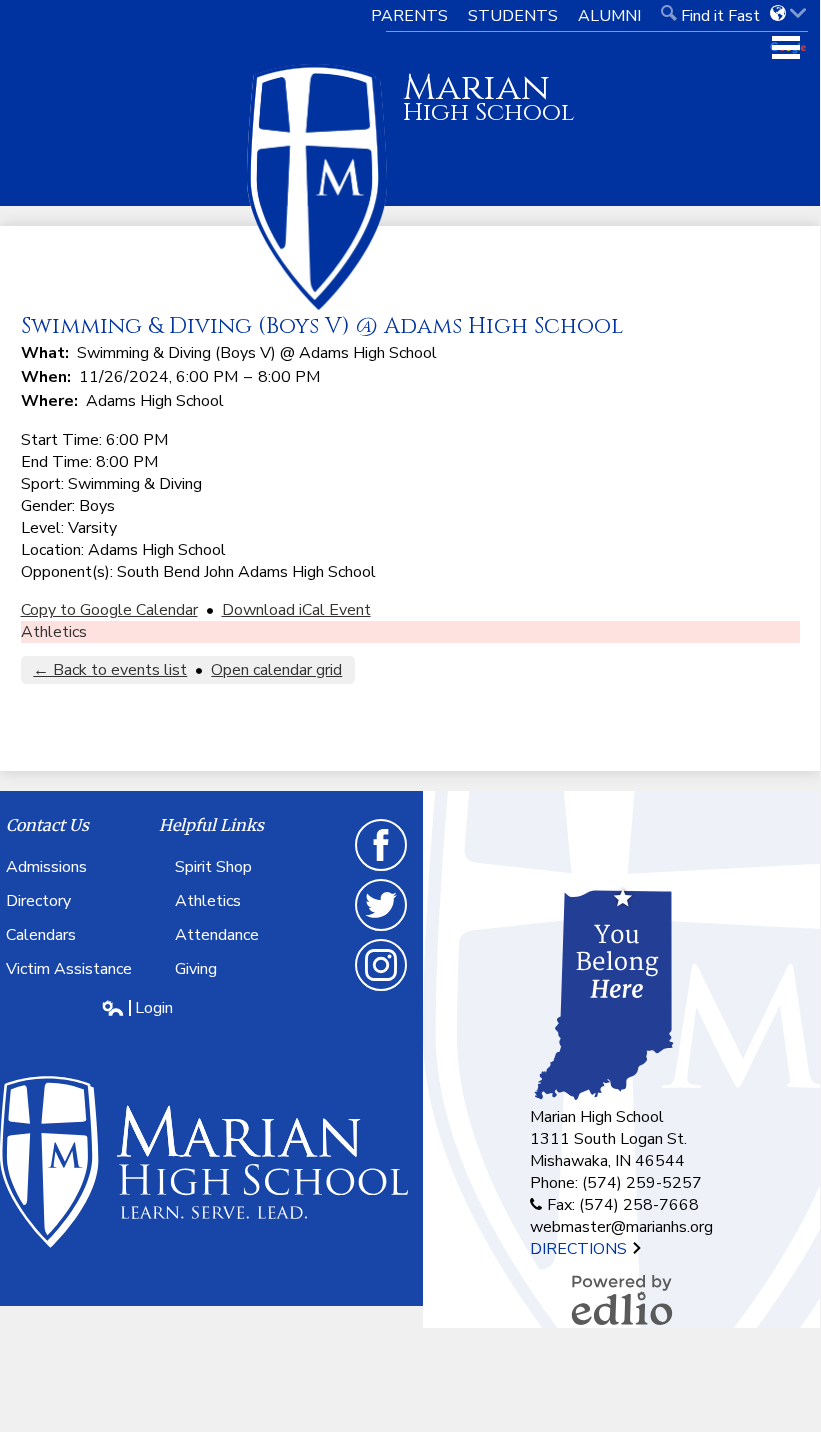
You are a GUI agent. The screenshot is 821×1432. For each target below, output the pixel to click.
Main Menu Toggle (786, 47)
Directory (38, 901)
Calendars (41, 935)
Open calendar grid (276, 670)
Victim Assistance (69, 969)
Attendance (217, 935)
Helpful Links (211, 825)
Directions (580, 1249)
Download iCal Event (296, 610)
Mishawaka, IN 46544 (607, 1161)
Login (137, 1008)
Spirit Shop (213, 867)
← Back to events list (110, 670)
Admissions (46, 867)
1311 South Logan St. (608, 1139)
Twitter (382, 930)
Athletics (54, 632)
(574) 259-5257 (642, 1183)
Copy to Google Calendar (109, 610)
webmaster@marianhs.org (621, 1227)
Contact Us (47, 825)
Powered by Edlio (622, 1300)
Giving (196, 969)
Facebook (382, 870)
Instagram (382, 990)
